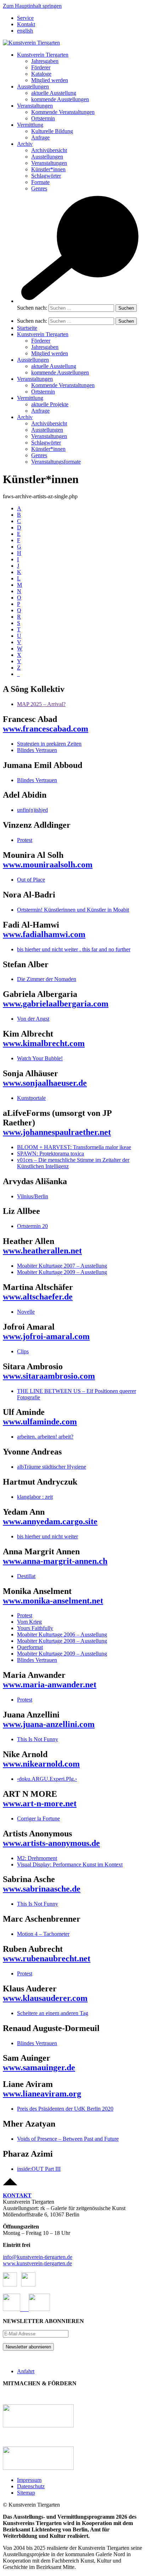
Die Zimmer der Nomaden (47, 979)
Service (25, 18)
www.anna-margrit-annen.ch (55, 1561)
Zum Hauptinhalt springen (32, 6)
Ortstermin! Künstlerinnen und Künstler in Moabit (73, 910)
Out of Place (31, 880)
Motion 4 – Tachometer (43, 1934)
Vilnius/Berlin (33, 1196)
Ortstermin (43, 118)
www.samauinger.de (39, 2067)
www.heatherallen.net (42, 1251)
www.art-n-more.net (40, 1803)
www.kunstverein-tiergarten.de (37, 2263)
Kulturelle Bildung (52, 131)
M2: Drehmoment (37, 1858)
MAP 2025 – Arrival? (41, 704)
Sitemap (26, 2493)
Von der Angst (33, 1019)
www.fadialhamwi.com (44, 934)
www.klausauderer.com (45, 1998)
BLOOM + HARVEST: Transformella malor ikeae (74, 1147)
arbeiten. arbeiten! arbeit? (45, 1437)
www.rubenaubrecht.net (47, 1958)
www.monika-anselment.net (53, 1601)
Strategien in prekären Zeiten (49, 744)
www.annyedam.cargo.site (50, 1521)
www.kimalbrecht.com (44, 1043)
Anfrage (40, 137)
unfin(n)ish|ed (32, 810)
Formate (40, 182)
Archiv (25, 144)
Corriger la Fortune (38, 1818)
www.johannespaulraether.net (57, 1132)
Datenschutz (31, 2486)
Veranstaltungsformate (56, 462)
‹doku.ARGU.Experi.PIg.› (47, 1779)
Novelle (26, 1312)
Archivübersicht (49, 150)
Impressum (29, 2480)
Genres (39, 188)
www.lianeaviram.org (42, 2094)
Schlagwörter (46, 176)
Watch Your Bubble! (40, 1058)
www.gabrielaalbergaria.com (56, 1004)
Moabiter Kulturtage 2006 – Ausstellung (62, 1634)
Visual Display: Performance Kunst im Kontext (70, 1864)
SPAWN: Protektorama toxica (50, 1154)
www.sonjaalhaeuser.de (45, 1083)
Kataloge (41, 74)
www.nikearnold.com (41, 1764)
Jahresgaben (45, 61)
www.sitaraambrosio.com (49, 1376)
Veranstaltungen (35, 106)
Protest (25, 840)
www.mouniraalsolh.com (48, 865)
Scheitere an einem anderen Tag (53, 2013)
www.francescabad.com (46, 729)
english (25, 31)
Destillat (26, 1576)
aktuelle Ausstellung (54, 93)
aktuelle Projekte (50, 404)
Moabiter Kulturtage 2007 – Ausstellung (62, 1266)
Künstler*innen (48, 169)
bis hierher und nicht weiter (47, 1536)
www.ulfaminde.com (40, 1422)
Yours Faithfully (35, 1628)
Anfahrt (26, 2371)
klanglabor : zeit (35, 1497)
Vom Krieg (29, 1622)
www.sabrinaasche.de (42, 1889)
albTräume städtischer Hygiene (52, 1467)
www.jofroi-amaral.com (46, 1336)
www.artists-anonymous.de (51, 1843)
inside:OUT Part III (39, 2169)
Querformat (30, 1647)
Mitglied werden (50, 80)
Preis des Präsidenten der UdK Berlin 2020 (65, 2109)
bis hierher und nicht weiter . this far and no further (74, 949)
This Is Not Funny (38, 1739)
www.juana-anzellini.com (49, 1724)
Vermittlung (30, 125)
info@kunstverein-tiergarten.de (38, 2257)
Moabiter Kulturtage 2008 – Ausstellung (62, 1641)
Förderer (41, 67)
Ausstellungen (33, 87)
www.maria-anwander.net (50, 1685)
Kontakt (26, 24)
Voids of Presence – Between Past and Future (68, 2139)
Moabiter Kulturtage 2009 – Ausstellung (62, 1272)
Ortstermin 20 (32, 1226)
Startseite (27, 328)
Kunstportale (31, 1098)
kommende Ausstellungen (60, 99)
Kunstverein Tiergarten (43, 55)
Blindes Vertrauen (37, 750)
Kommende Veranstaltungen (63, 112)
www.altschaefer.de (38, 1297)
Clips (23, 1351)
